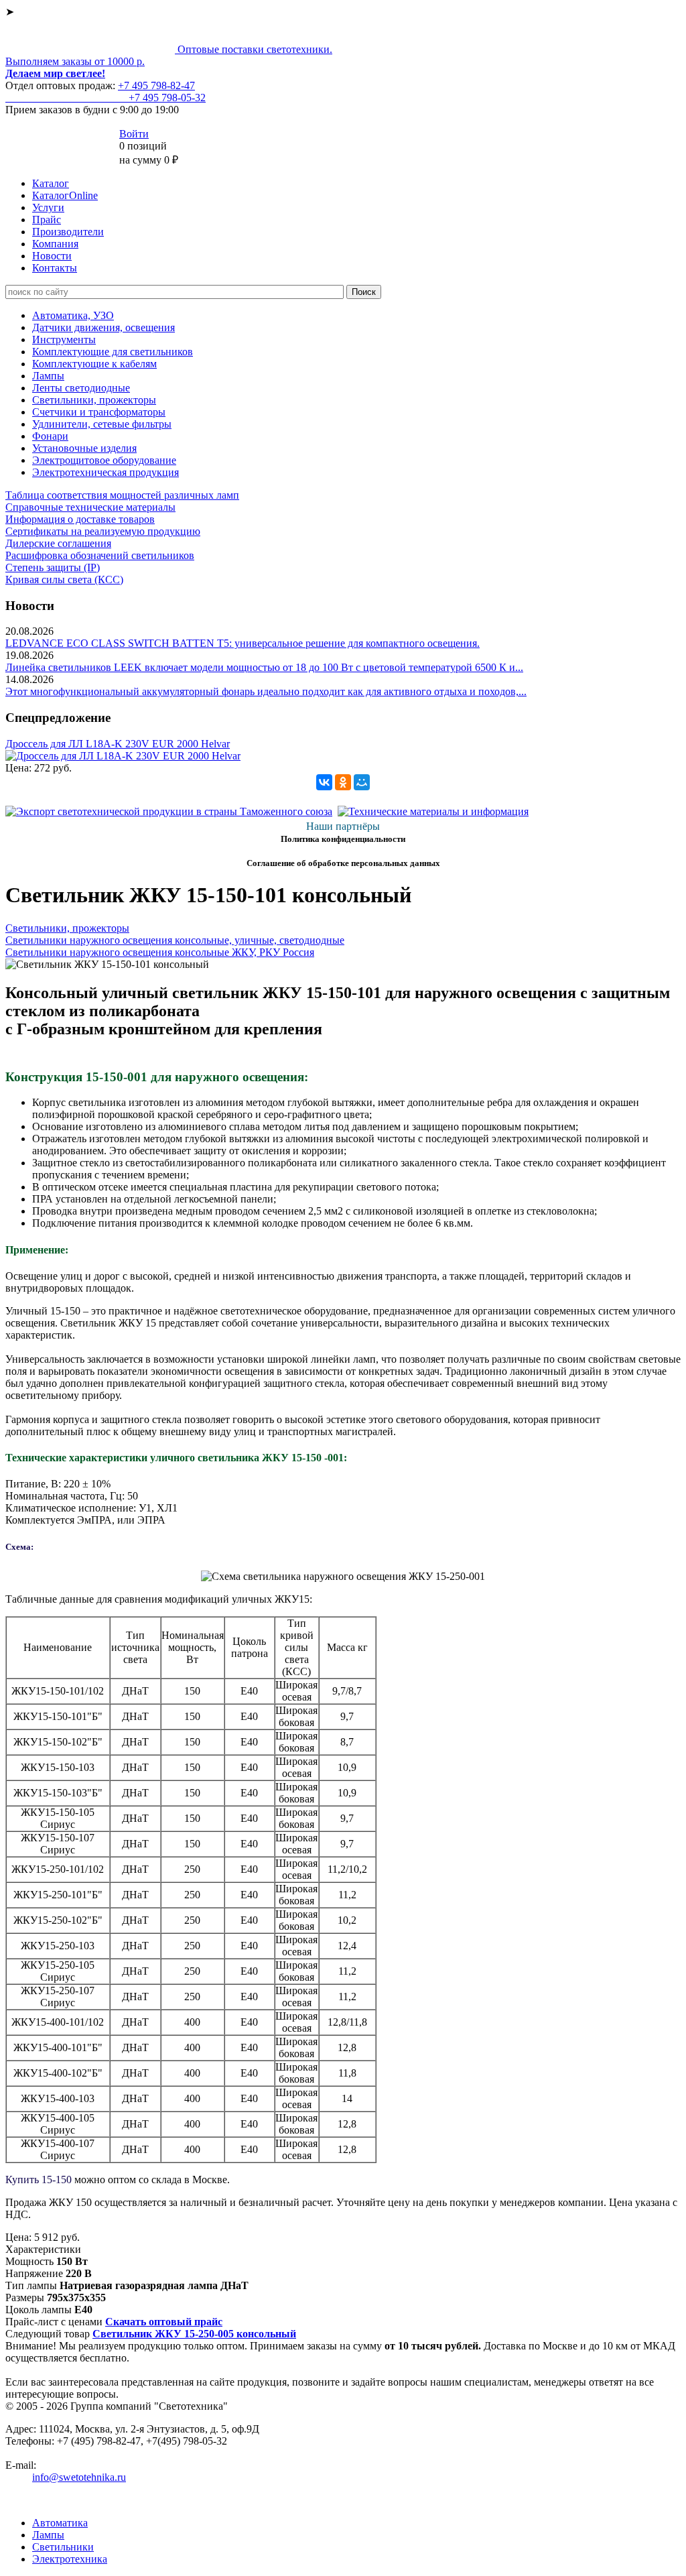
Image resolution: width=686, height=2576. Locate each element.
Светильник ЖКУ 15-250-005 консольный (194, 2334)
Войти (134, 134)
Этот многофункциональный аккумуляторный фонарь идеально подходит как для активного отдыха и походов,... (266, 691)
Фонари (50, 436)
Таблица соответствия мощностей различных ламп (122, 495)
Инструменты (64, 340)
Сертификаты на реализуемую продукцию (103, 531)
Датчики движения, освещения (104, 327)
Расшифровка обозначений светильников (100, 555)
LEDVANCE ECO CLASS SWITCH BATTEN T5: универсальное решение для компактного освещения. (243, 643)
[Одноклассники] (343, 782)
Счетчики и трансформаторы (99, 412)
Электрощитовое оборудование (104, 460)
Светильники (63, 2547)
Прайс (47, 220)
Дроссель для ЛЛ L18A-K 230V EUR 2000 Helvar (118, 744)
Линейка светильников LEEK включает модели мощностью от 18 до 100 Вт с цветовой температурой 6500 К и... (264, 667)
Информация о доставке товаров (80, 519)
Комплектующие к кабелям (94, 364)
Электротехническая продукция (106, 472)
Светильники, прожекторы (94, 400)
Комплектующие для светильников (113, 352)
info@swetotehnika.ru (79, 2477)
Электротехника (70, 2559)
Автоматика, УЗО (73, 315)
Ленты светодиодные (81, 388)
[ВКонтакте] (324, 782)
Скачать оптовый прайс (164, 2322)
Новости (52, 256)
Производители (68, 232)
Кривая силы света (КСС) (64, 579)
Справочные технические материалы (90, 507)
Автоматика (60, 2523)
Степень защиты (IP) (53, 567)
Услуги (48, 207)
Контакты (55, 268)
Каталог (51, 183)
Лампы (48, 376)
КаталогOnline (65, 195)
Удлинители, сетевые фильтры (102, 424)
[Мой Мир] (362, 782)
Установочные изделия (84, 448)
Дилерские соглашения (58, 543)
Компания (55, 244)
